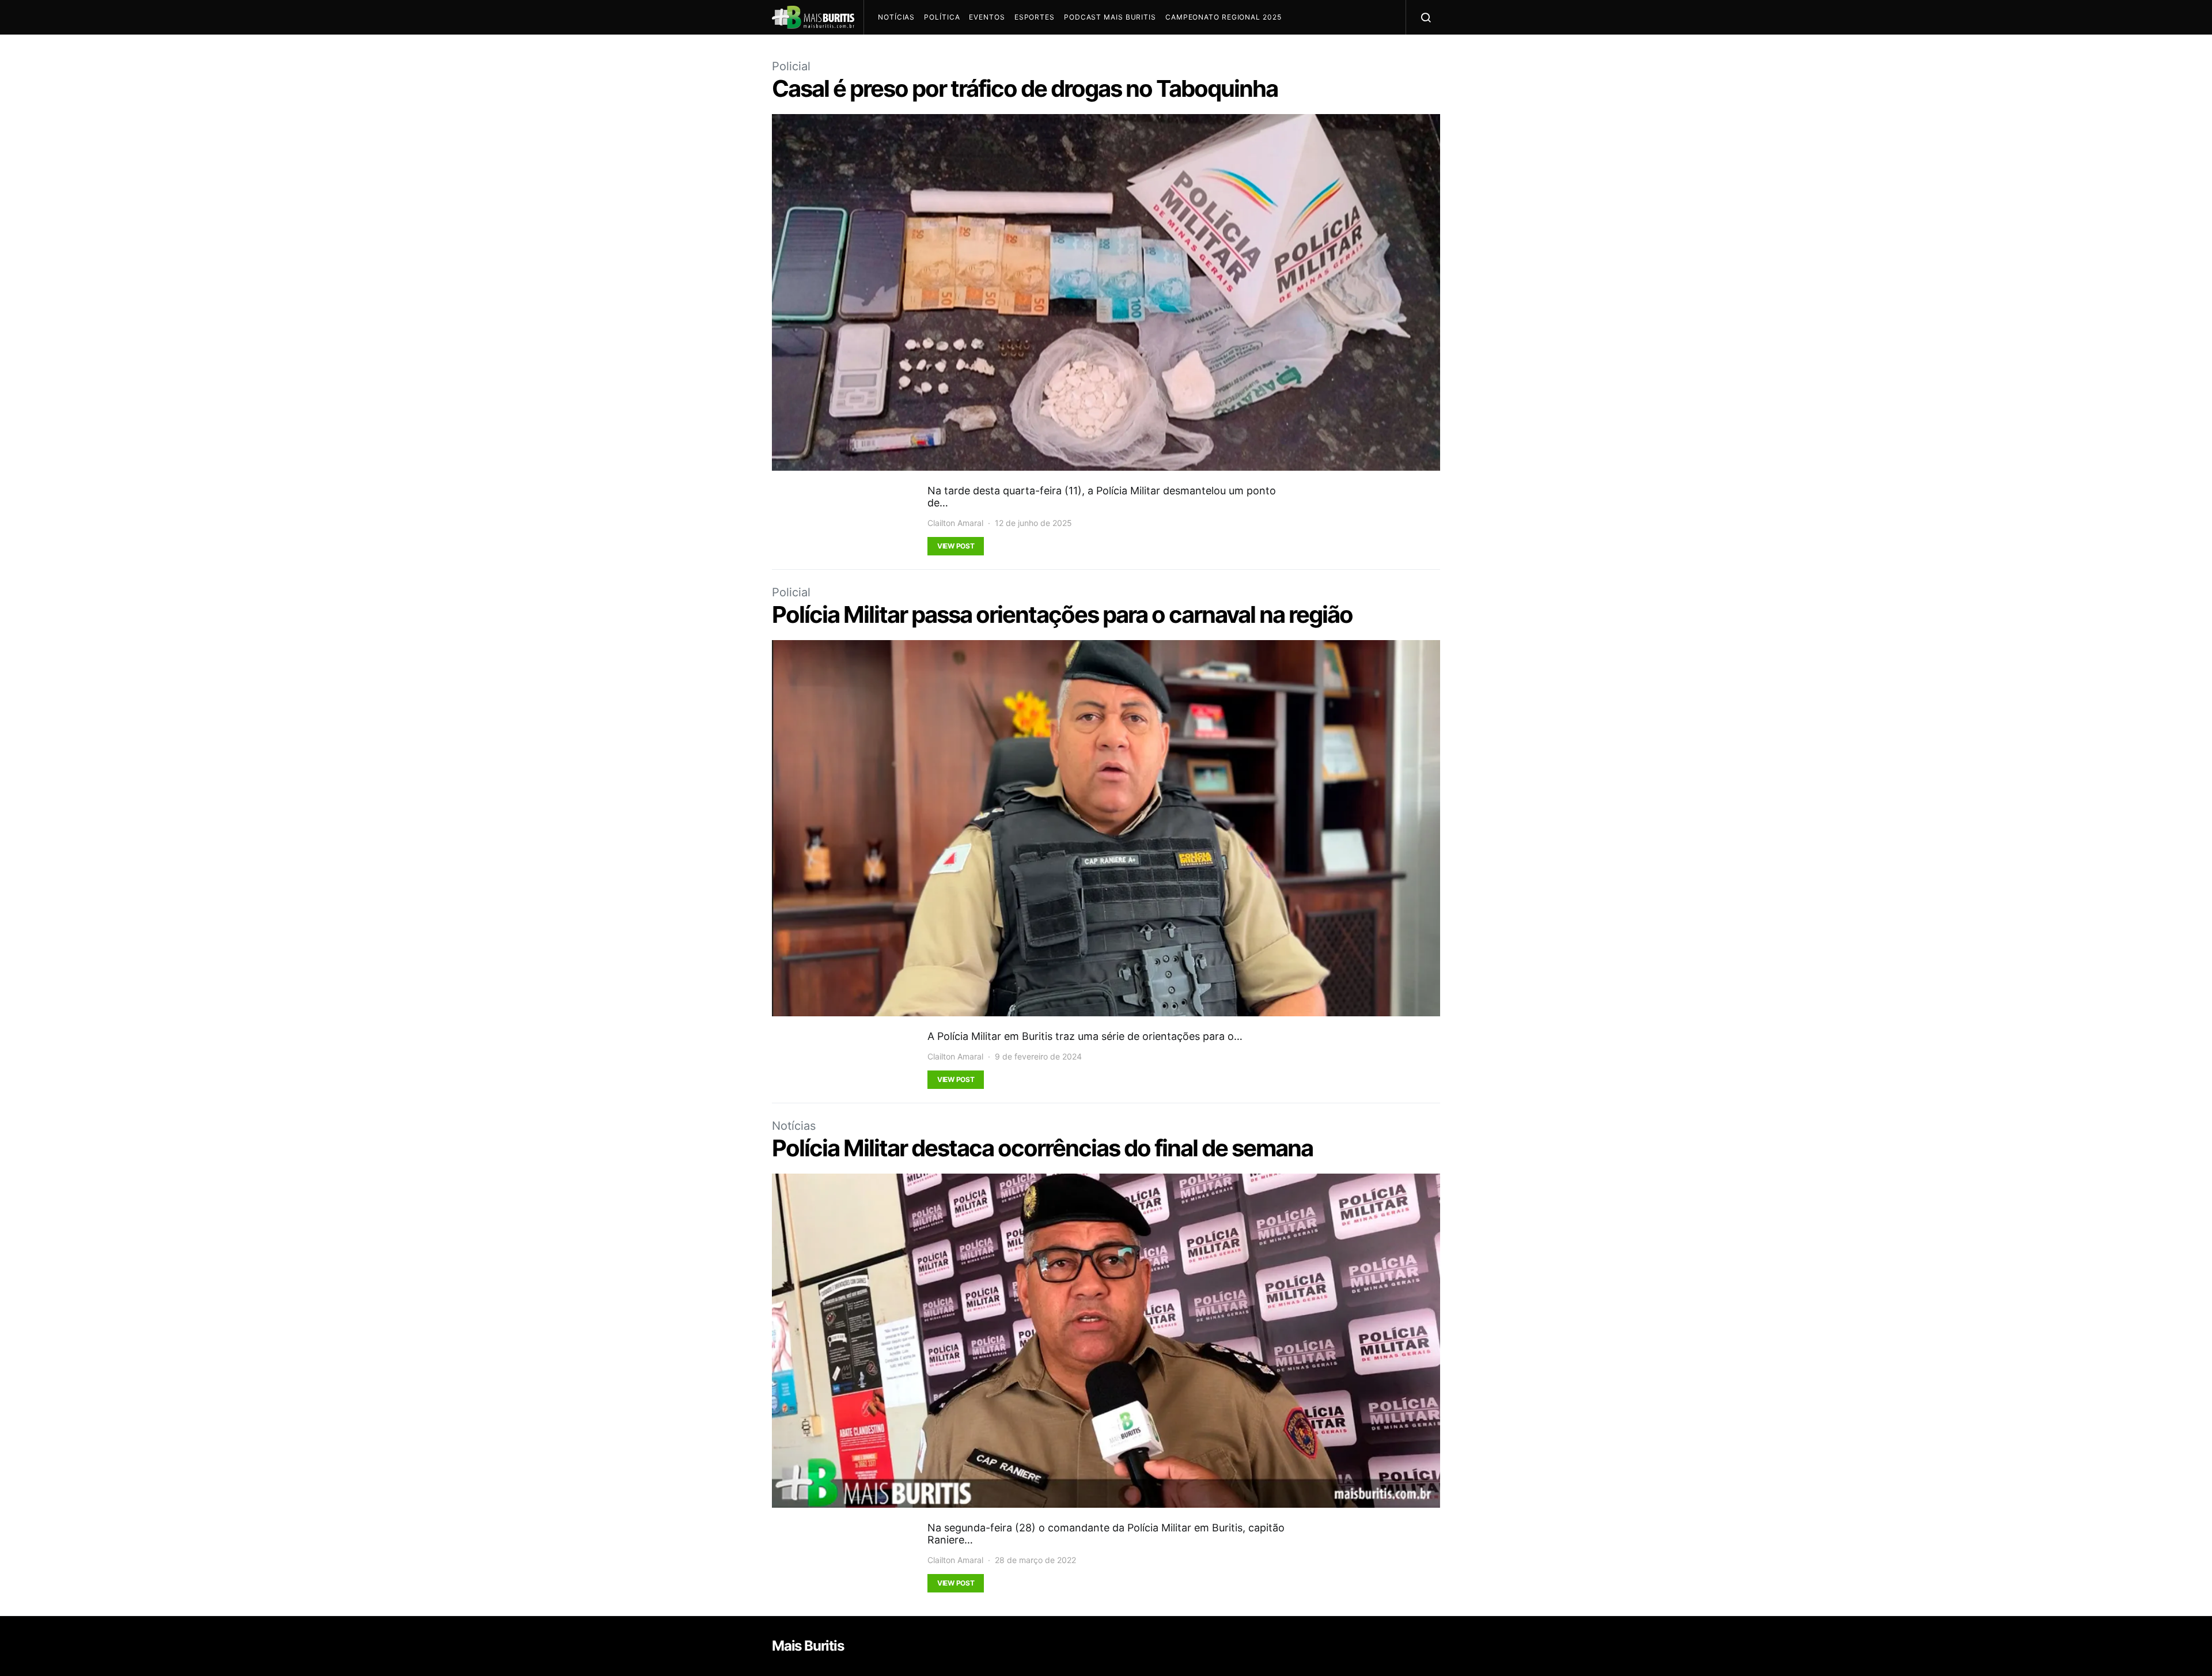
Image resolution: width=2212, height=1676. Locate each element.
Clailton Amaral (955, 523)
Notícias (896, 17)
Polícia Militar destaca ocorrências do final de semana (1042, 1148)
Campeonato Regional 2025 (1224, 17)
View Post (956, 546)
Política (942, 17)
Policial (791, 66)
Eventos (987, 17)
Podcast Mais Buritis (1110, 17)
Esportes (1035, 17)
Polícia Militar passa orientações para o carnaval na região (1064, 614)
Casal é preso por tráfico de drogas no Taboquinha (1025, 88)
